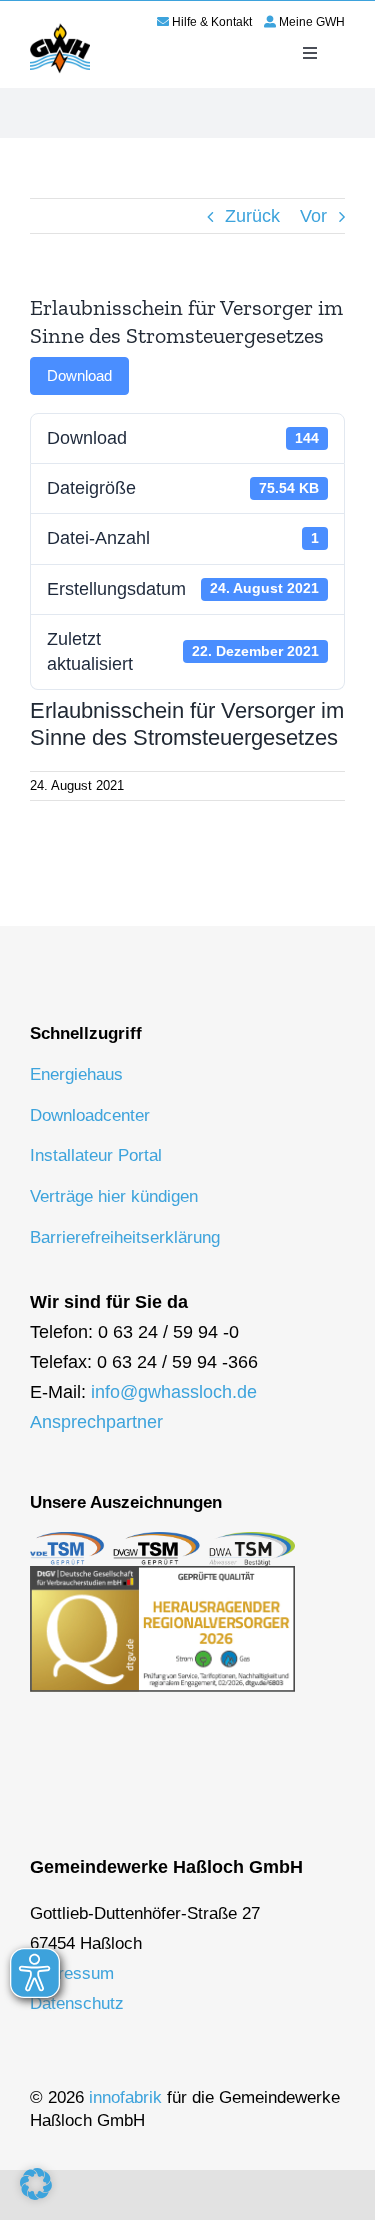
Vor (313, 216)
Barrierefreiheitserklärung (125, 1237)
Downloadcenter (90, 1115)
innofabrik (125, 2097)
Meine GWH (312, 22)
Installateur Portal (96, 1155)
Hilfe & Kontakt (212, 22)
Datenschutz (77, 2003)
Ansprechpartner (96, 1422)
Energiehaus (76, 1074)
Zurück (252, 216)
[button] (36, 2184)
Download (79, 375)
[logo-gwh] (60, 27)
